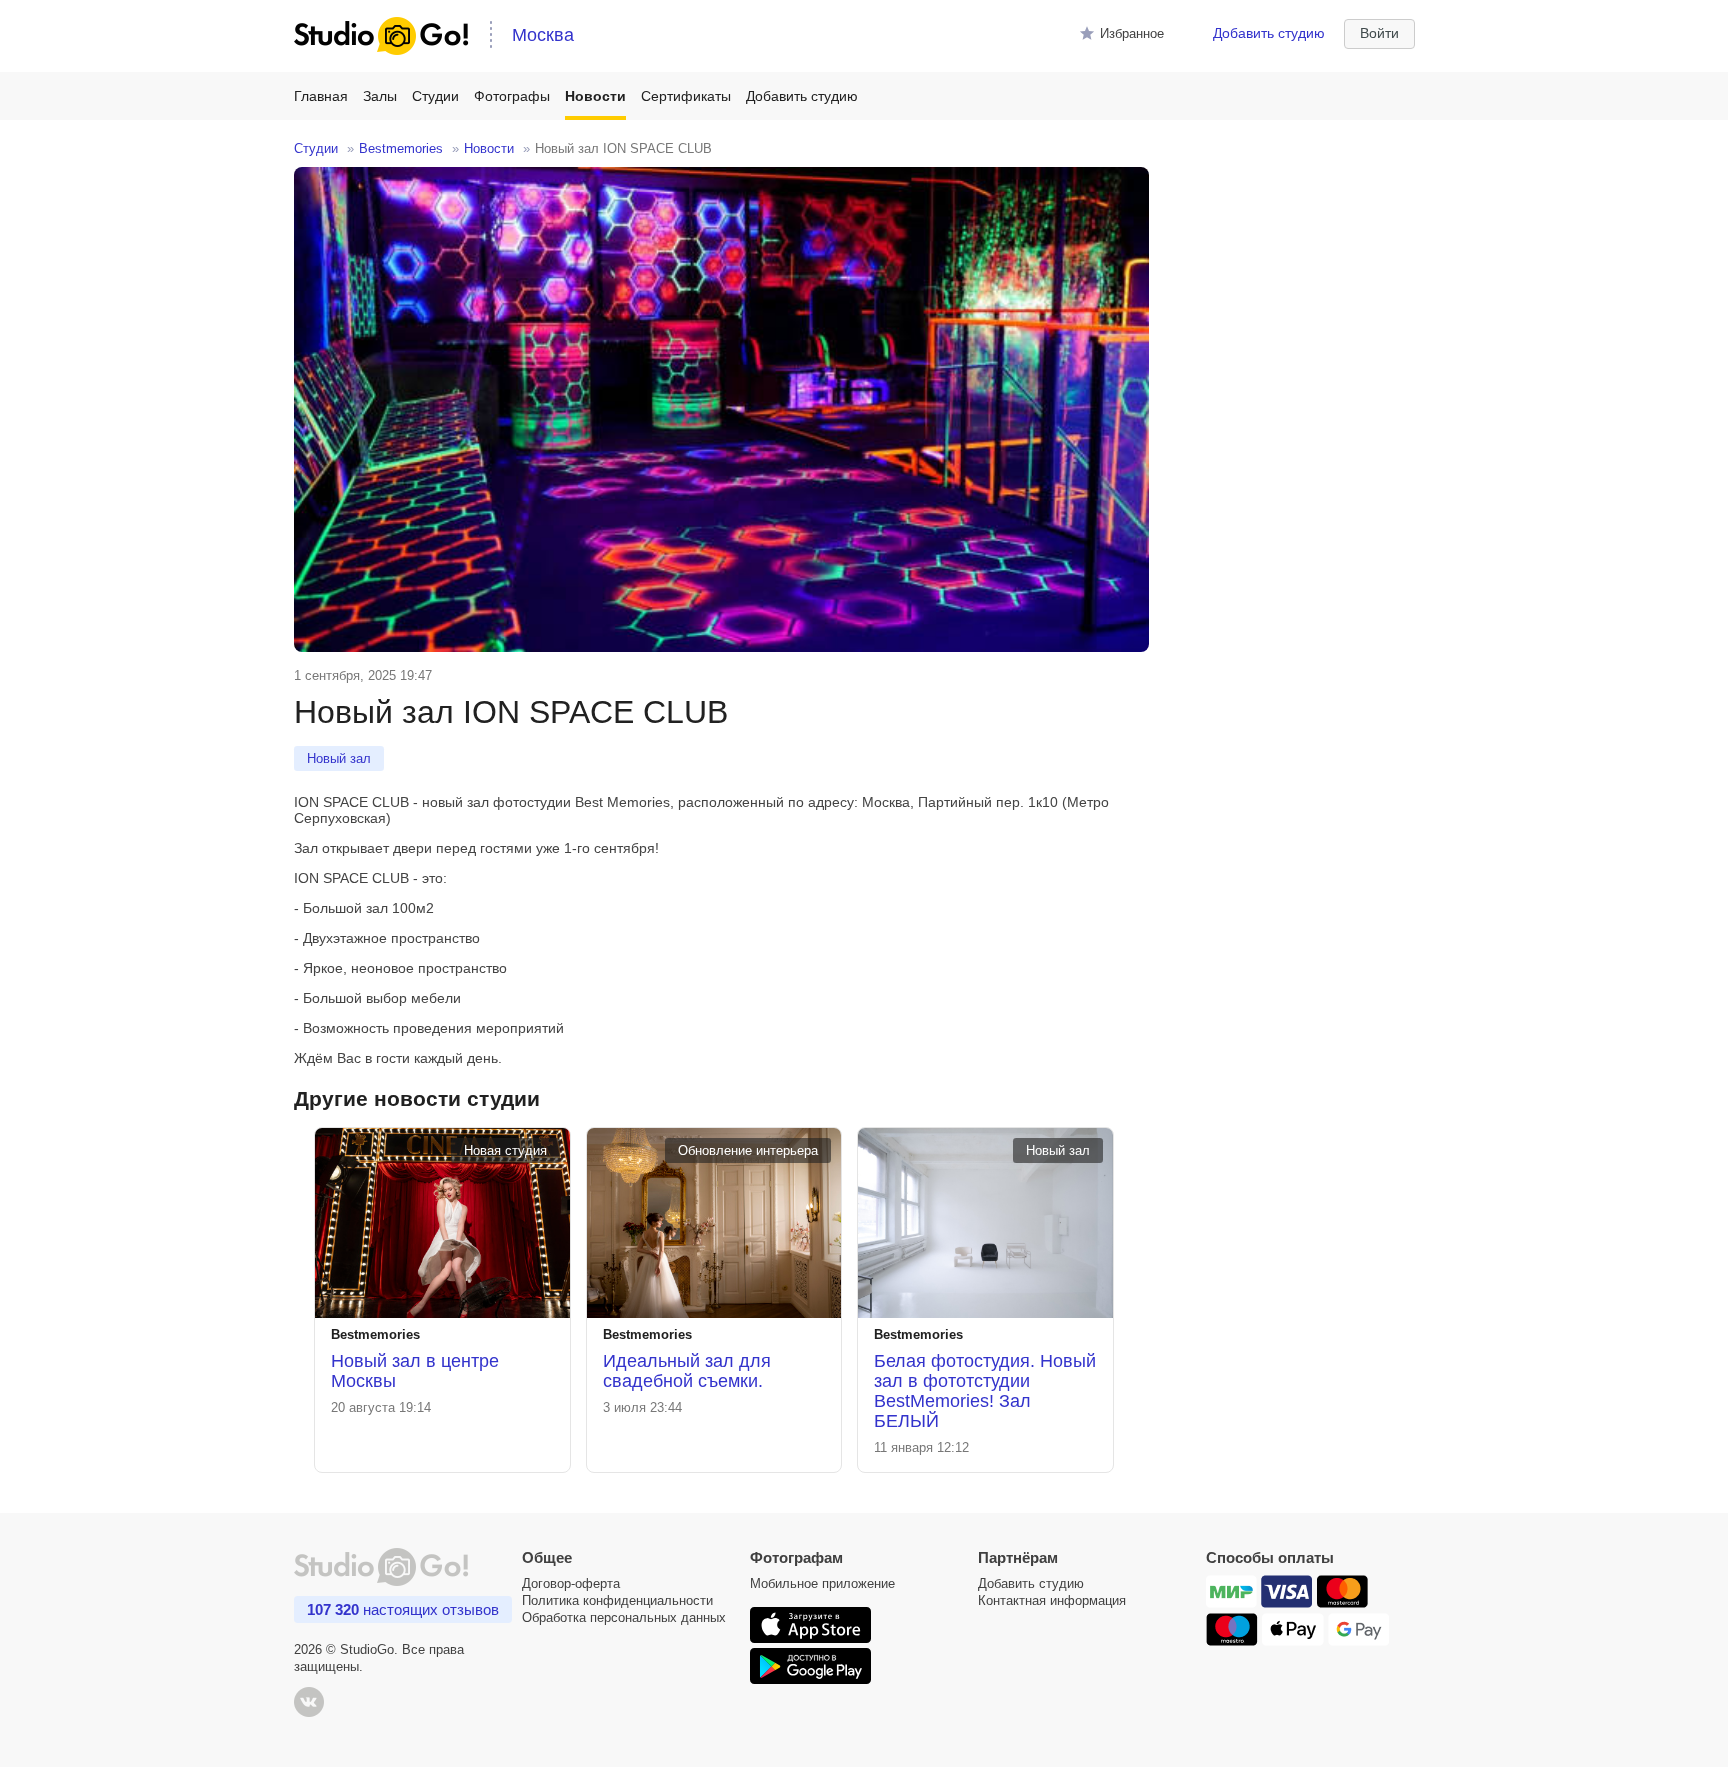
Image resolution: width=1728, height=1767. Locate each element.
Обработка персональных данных (624, 1617)
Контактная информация (1052, 1600)
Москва (543, 35)
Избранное (1132, 33)
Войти (1379, 33)
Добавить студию (1269, 33)
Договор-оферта (571, 1583)
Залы (380, 96)
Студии (435, 96)
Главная (321, 96)
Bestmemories (401, 148)
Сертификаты (686, 96)
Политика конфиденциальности (617, 1600)
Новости (595, 96)
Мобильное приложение (822, 1583)
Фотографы (512, 96)
